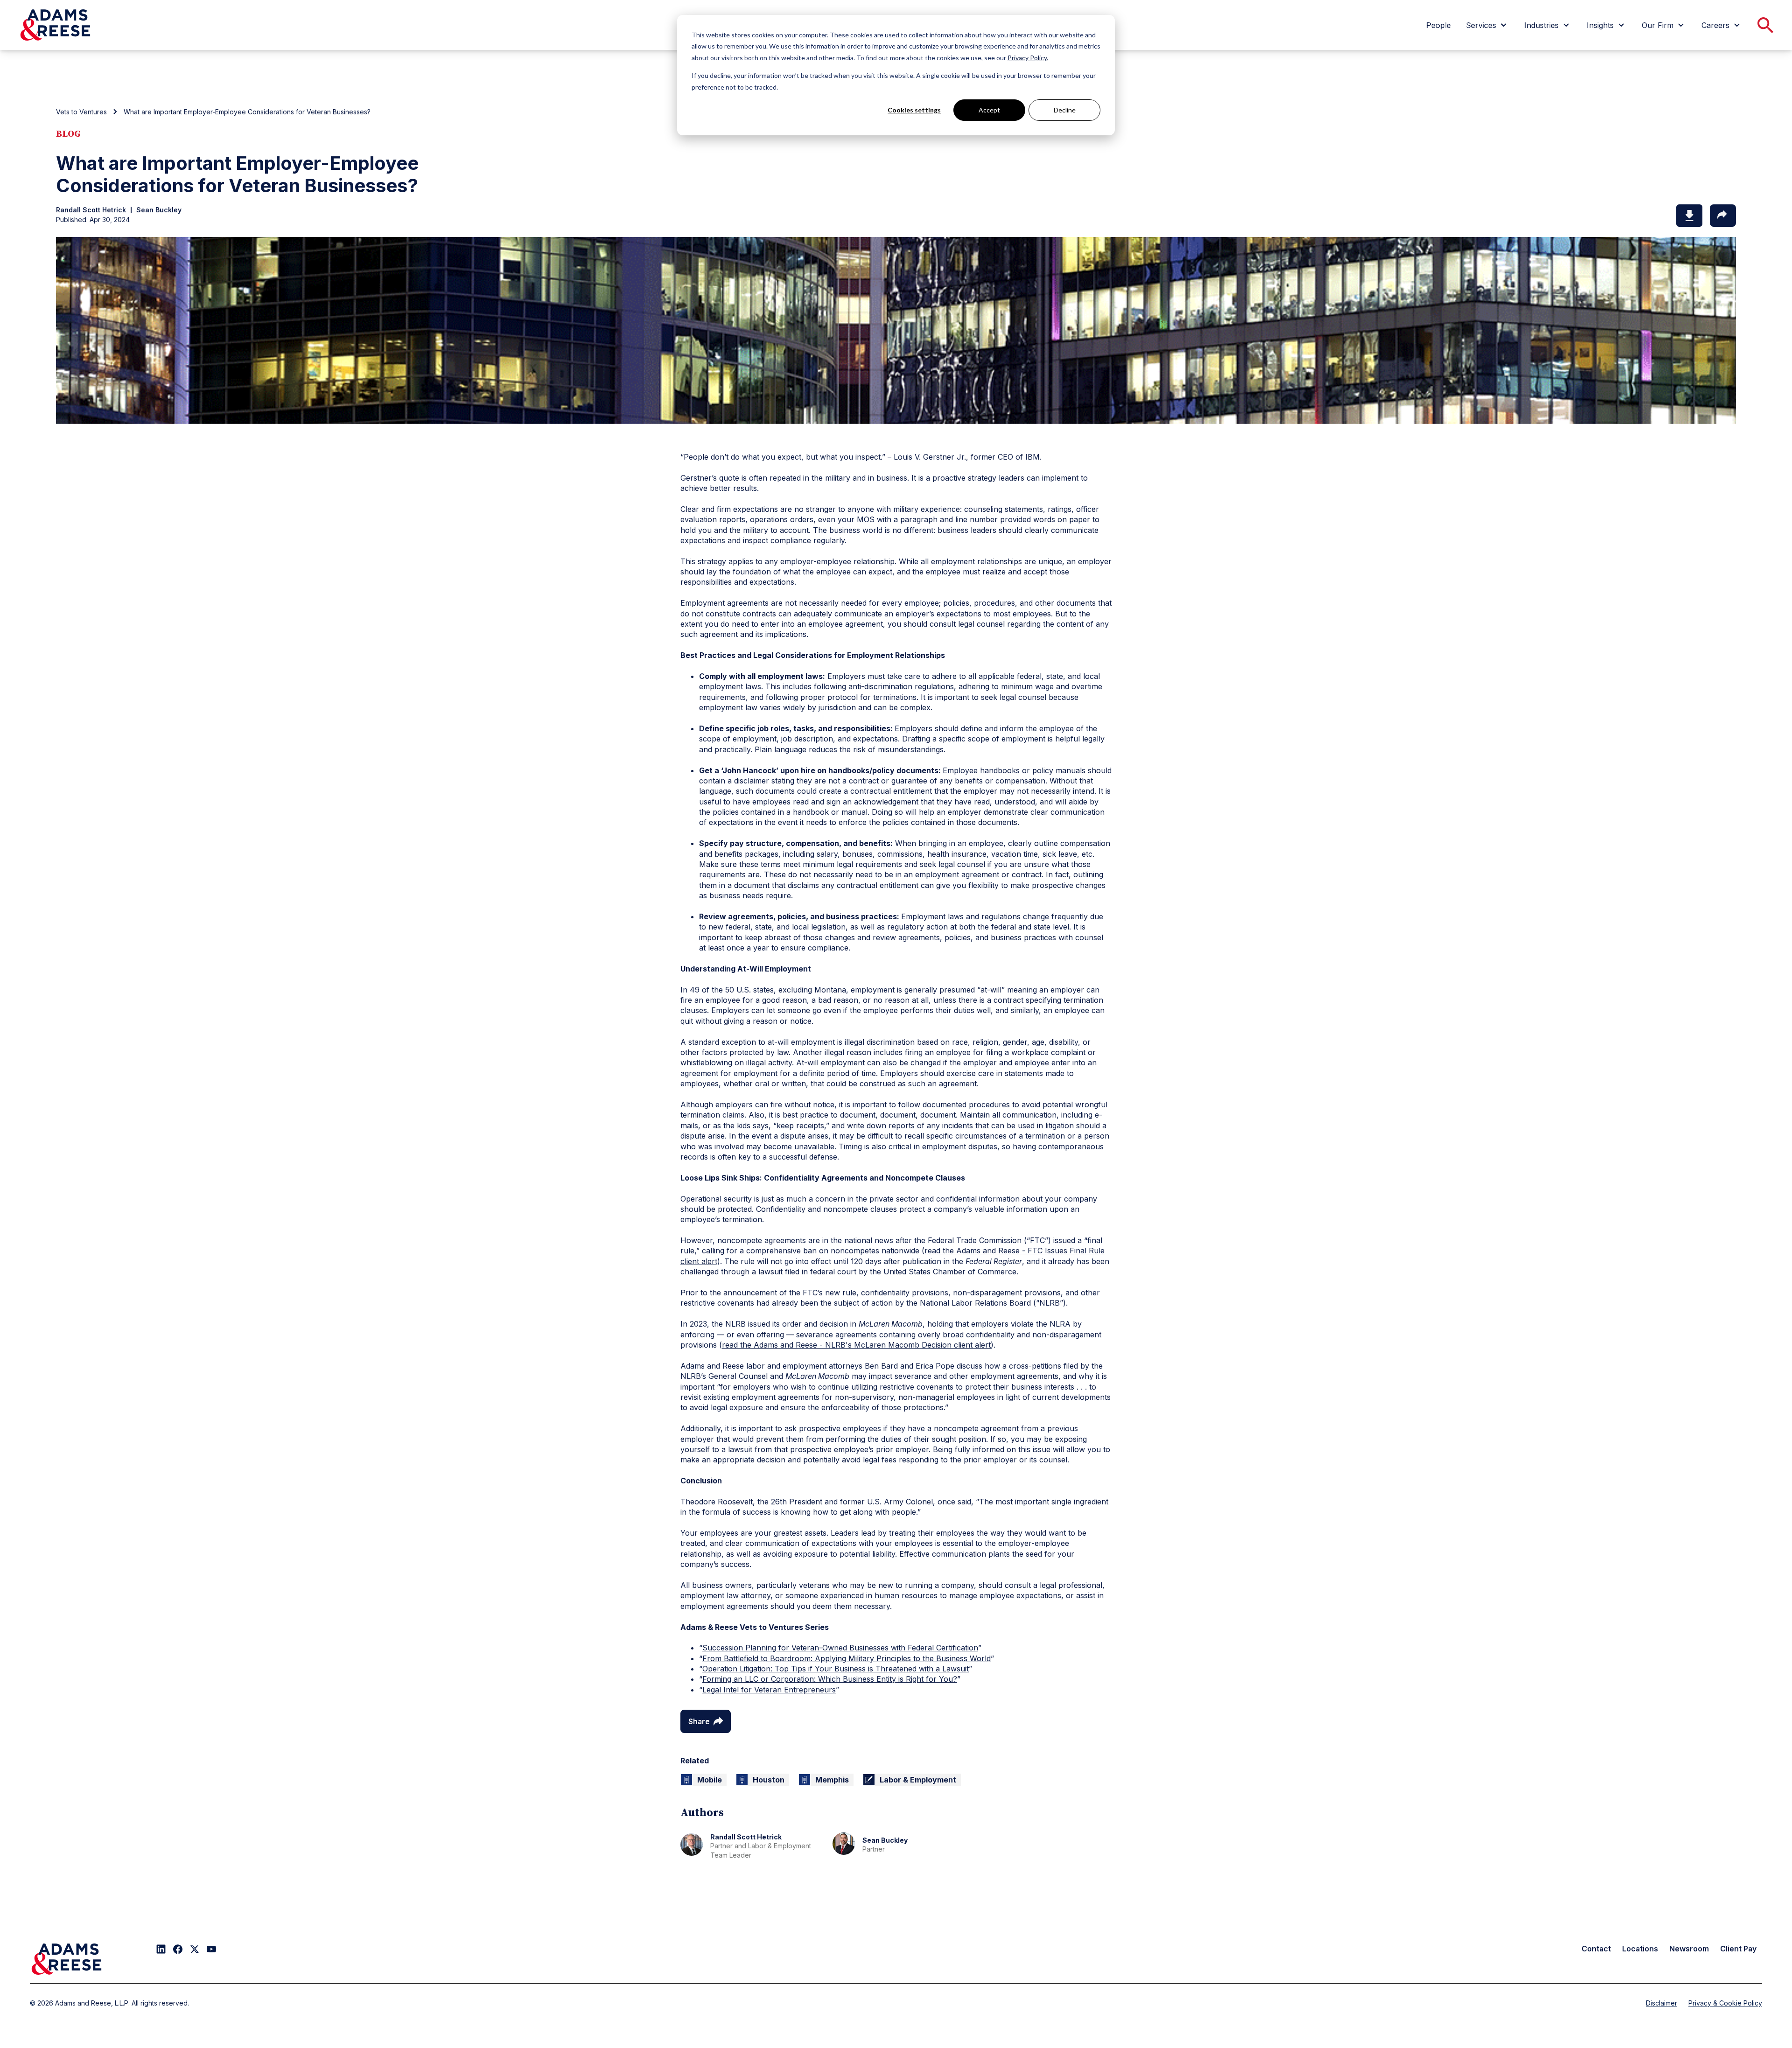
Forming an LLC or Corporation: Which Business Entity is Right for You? (830, 1679)
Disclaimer (1662, 2003)
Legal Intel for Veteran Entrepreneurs (769, 1690)
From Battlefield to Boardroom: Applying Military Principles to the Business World (847, 1658)
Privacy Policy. (1028, 58)
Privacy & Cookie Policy (1725, 2003)
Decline (1065, 110)
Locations (1640, 1949)
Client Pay (1738, 1949)
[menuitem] (1438, 25)
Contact (1596, 1949)
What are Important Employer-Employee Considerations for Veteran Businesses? (247, 112)
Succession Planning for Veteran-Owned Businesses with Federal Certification (840, 1648)
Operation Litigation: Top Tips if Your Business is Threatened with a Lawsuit (836, 1669)
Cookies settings (914, 110)
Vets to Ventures (81, 112)
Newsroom (1689, 1949)
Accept (989, 110)
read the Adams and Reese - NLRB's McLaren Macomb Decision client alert (856, 1345)
